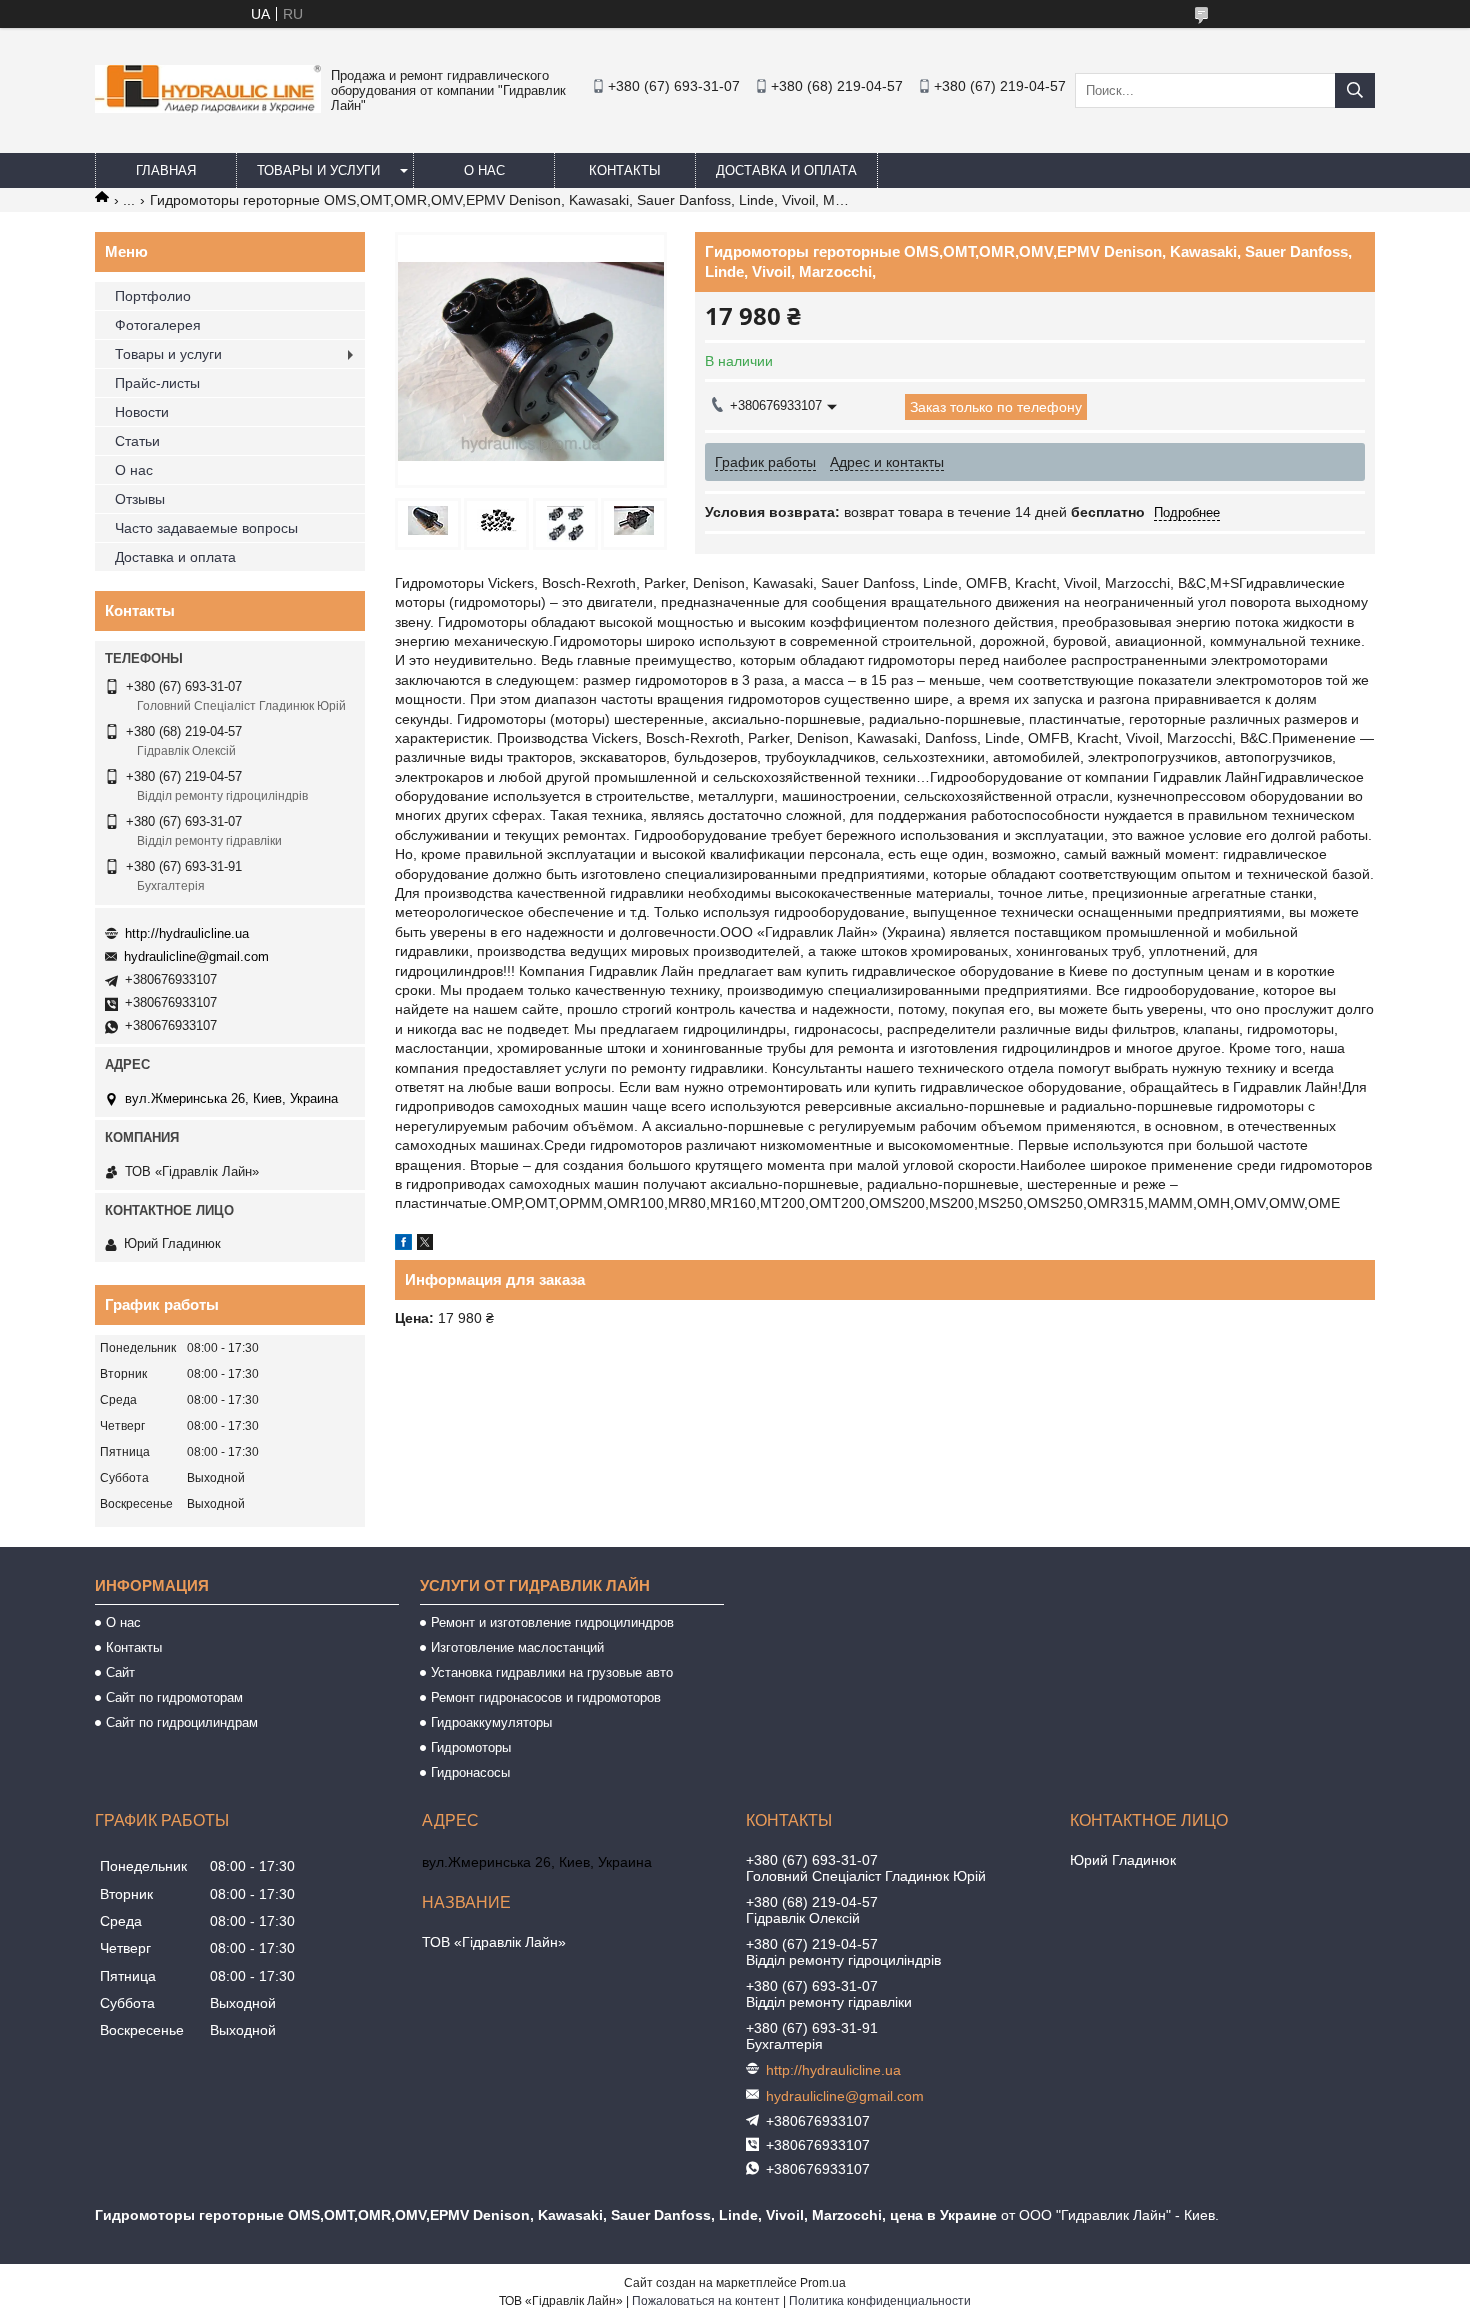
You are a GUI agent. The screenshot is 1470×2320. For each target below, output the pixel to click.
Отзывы (140, 499)
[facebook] (403, 1245)
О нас (484, 170)
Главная (166, 170)
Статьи (137, 441)
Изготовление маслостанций (517, 1647)
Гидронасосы (470, 1772)
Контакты (625, 170)
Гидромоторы (471, 1747)
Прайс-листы (157, 383)
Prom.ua (823, 2283)
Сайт (120, 1672)
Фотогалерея (158, 325)
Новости (142, 412)
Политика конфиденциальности (880, 2301)
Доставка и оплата (786, 170)
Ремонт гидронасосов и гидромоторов (546, 1697)
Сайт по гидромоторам (174, 1697)
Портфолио (153, 296)
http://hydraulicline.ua (187, 933)
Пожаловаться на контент (706, 2301)
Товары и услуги (318, 170)
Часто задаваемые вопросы (206, 528)
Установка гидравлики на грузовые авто (552, 1672)
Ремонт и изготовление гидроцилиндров (552, 1622)
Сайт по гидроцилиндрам (182, 1722)
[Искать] (1355, 90)
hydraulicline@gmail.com (196, 956)
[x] (425, 1245)
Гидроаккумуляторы (491, 1722)
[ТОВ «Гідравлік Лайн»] (208, 108)
